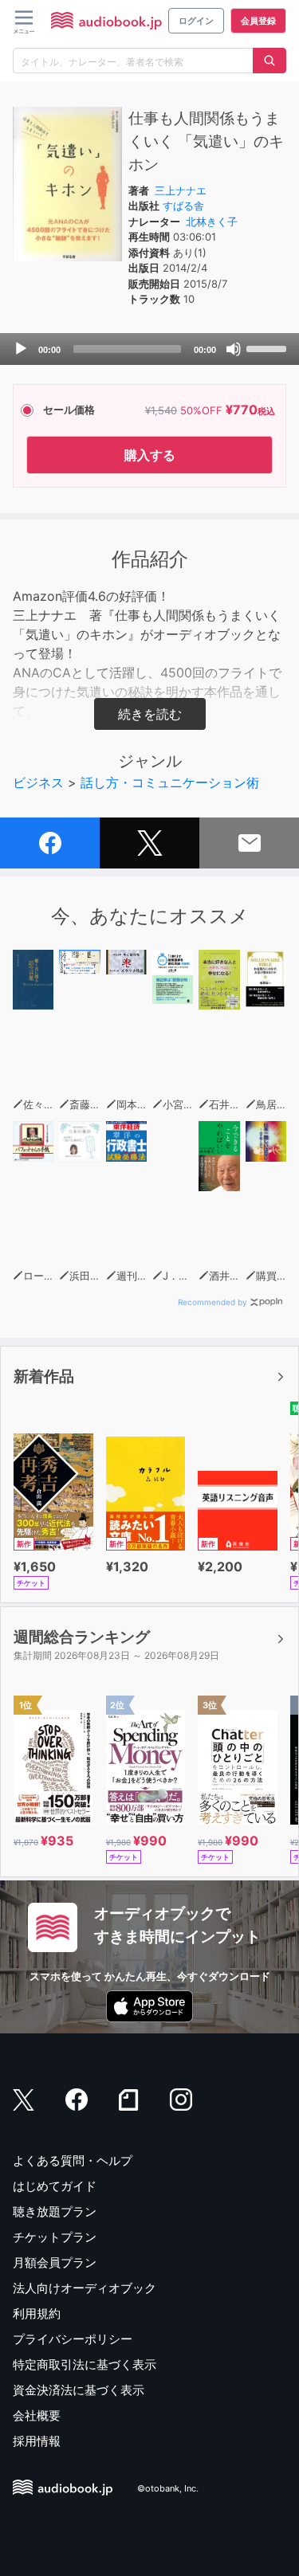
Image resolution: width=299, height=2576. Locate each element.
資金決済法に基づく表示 (79, 2390)
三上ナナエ (181, 190)
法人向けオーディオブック (85, 2288)
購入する (150, 455)
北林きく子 (212, 222)
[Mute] (234, 349)
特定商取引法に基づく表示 (85, 2364)
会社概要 (37, 2415)
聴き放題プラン (55, 2211)
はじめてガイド (55, 2186)
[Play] (21, 349)
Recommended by (212, 1302)
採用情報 (37, 2441)
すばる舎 (183, 206)
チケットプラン (55, 2237)
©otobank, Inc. (168, 2489)
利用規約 (37, 2313)
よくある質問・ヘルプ (73, 2160)
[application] (149, 349)
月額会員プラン (55, 2262)
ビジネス (38, 782)
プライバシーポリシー (73, 2339)
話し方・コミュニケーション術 (170, 782)
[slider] (269, 347)
